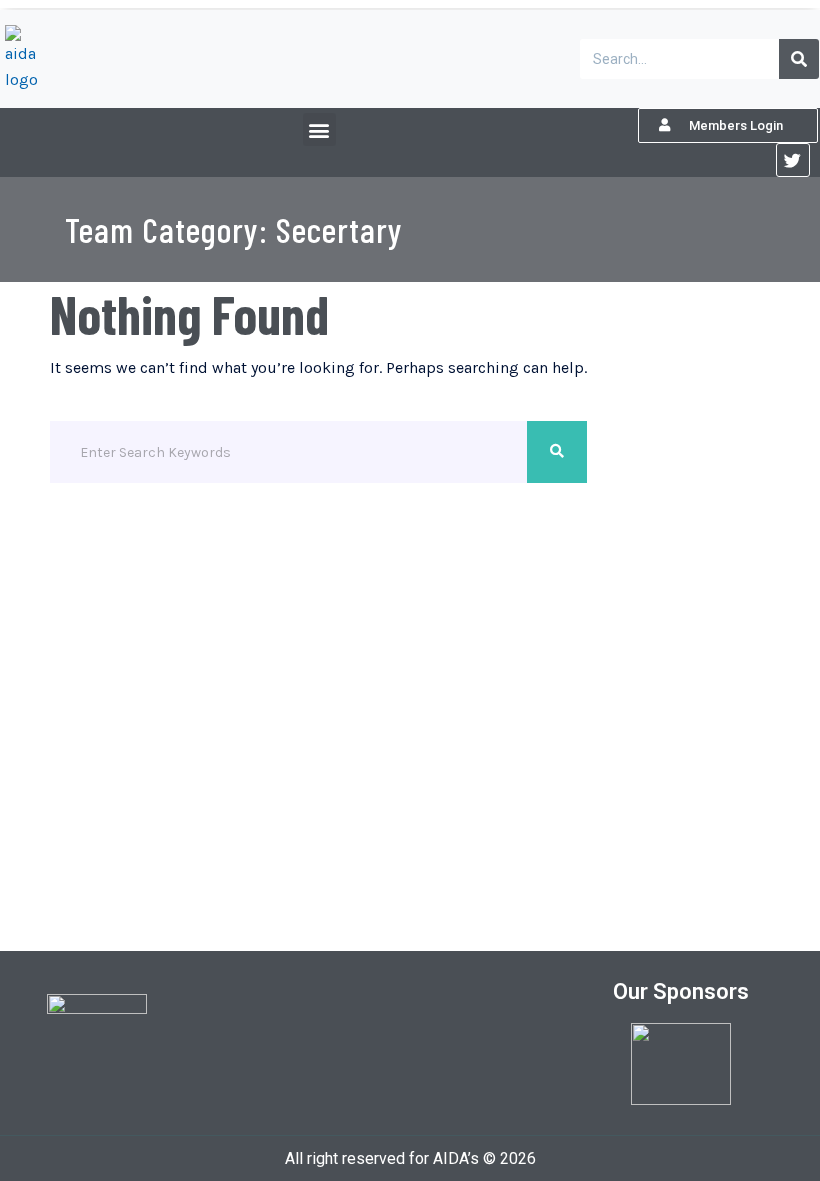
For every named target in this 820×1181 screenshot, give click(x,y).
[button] (319, 129)
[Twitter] (793, 160)
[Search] (799, 59)
